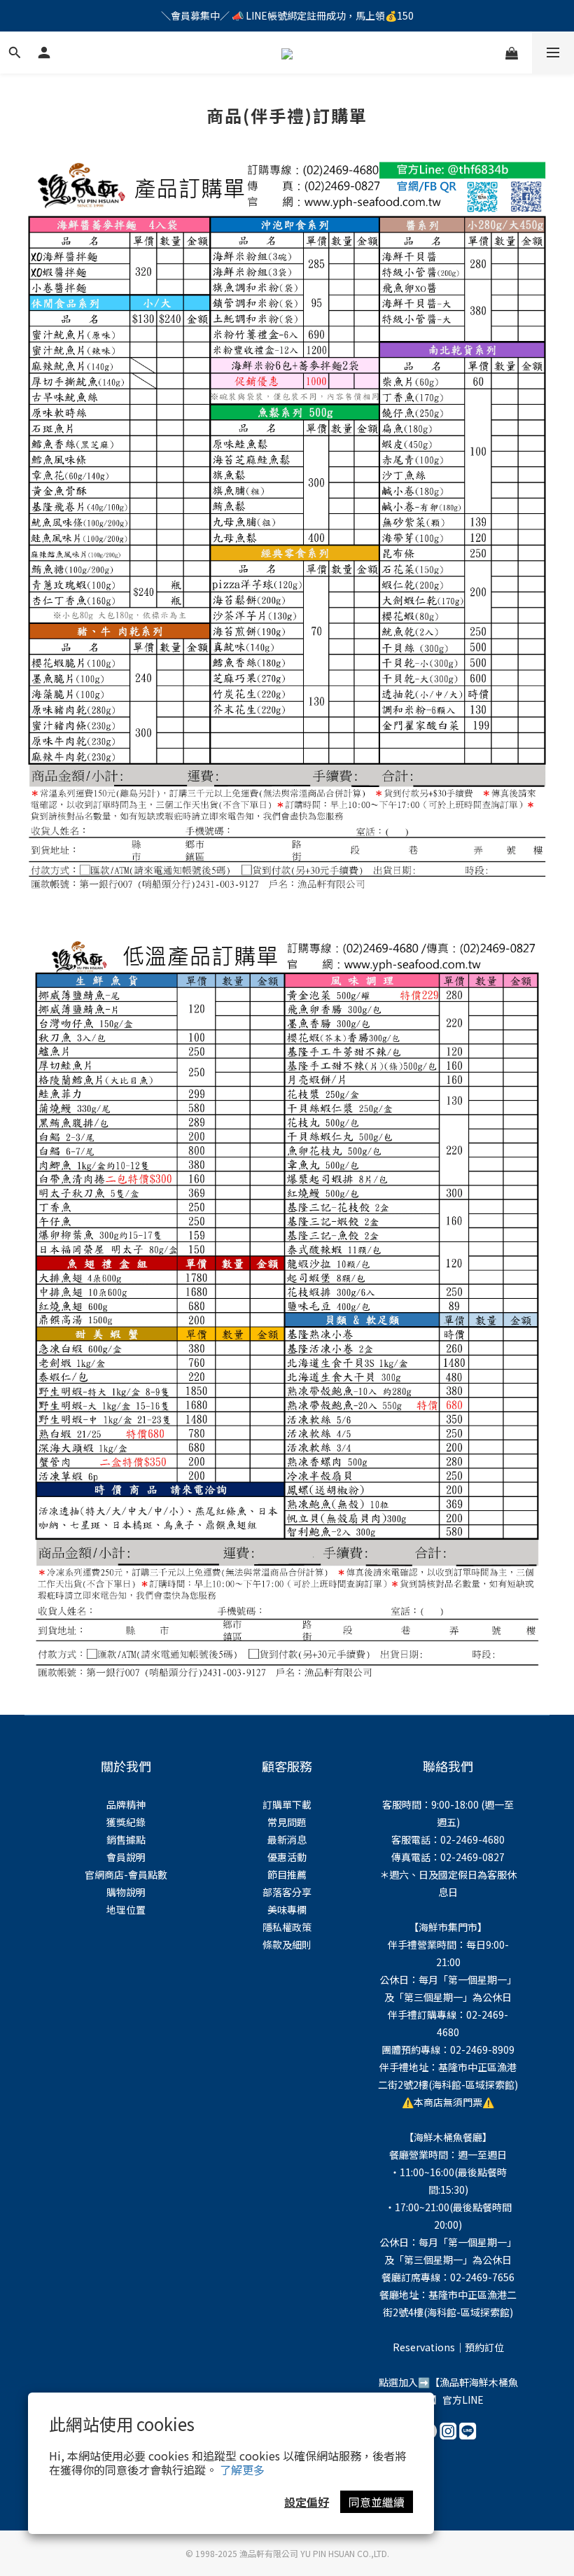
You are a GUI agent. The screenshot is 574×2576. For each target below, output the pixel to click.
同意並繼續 (377, 2502)
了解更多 (242, 2470)
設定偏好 (307, 2502)
